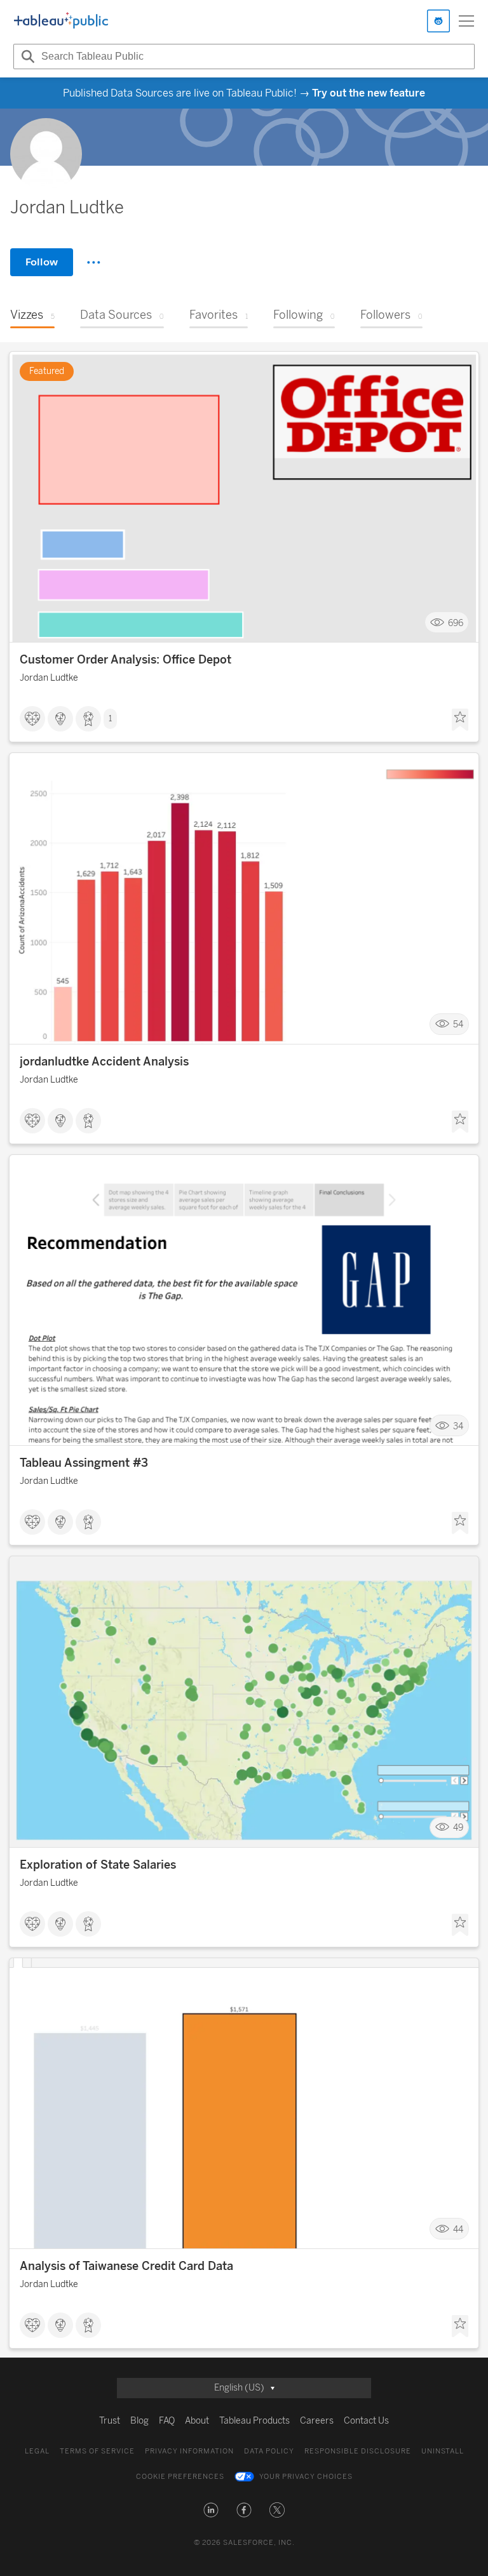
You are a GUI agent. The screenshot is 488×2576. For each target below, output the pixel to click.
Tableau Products (254, 2421)
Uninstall (443, 2451)
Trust (110, 2421)
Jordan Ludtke (49, 678)
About (197, 2421)
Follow (42, 262)
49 (458, 1828)
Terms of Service (97, 2451)
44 (458, 2229)
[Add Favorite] (460, 720)
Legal (37, 2451)
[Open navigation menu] (466, 21)
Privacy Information (189, 2451)
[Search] (26, 57)
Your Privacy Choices (306, 2477)
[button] (211, 2510)
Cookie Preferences (180, 2477)
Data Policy (269, 2451)
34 (458, 1426)
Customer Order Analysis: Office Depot (125, 660)
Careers (317, 2421)
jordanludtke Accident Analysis (104, 1062)
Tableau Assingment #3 (84, 1463)
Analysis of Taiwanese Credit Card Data (126, 2266)
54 (458, 1024)
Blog (139, 2421)
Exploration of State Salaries (98, 1865)
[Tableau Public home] (61, 21)
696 (456, 623)
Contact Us (366, 2421)
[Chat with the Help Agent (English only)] (438, 21)
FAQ (167, 2421)
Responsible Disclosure (358, 2451)
